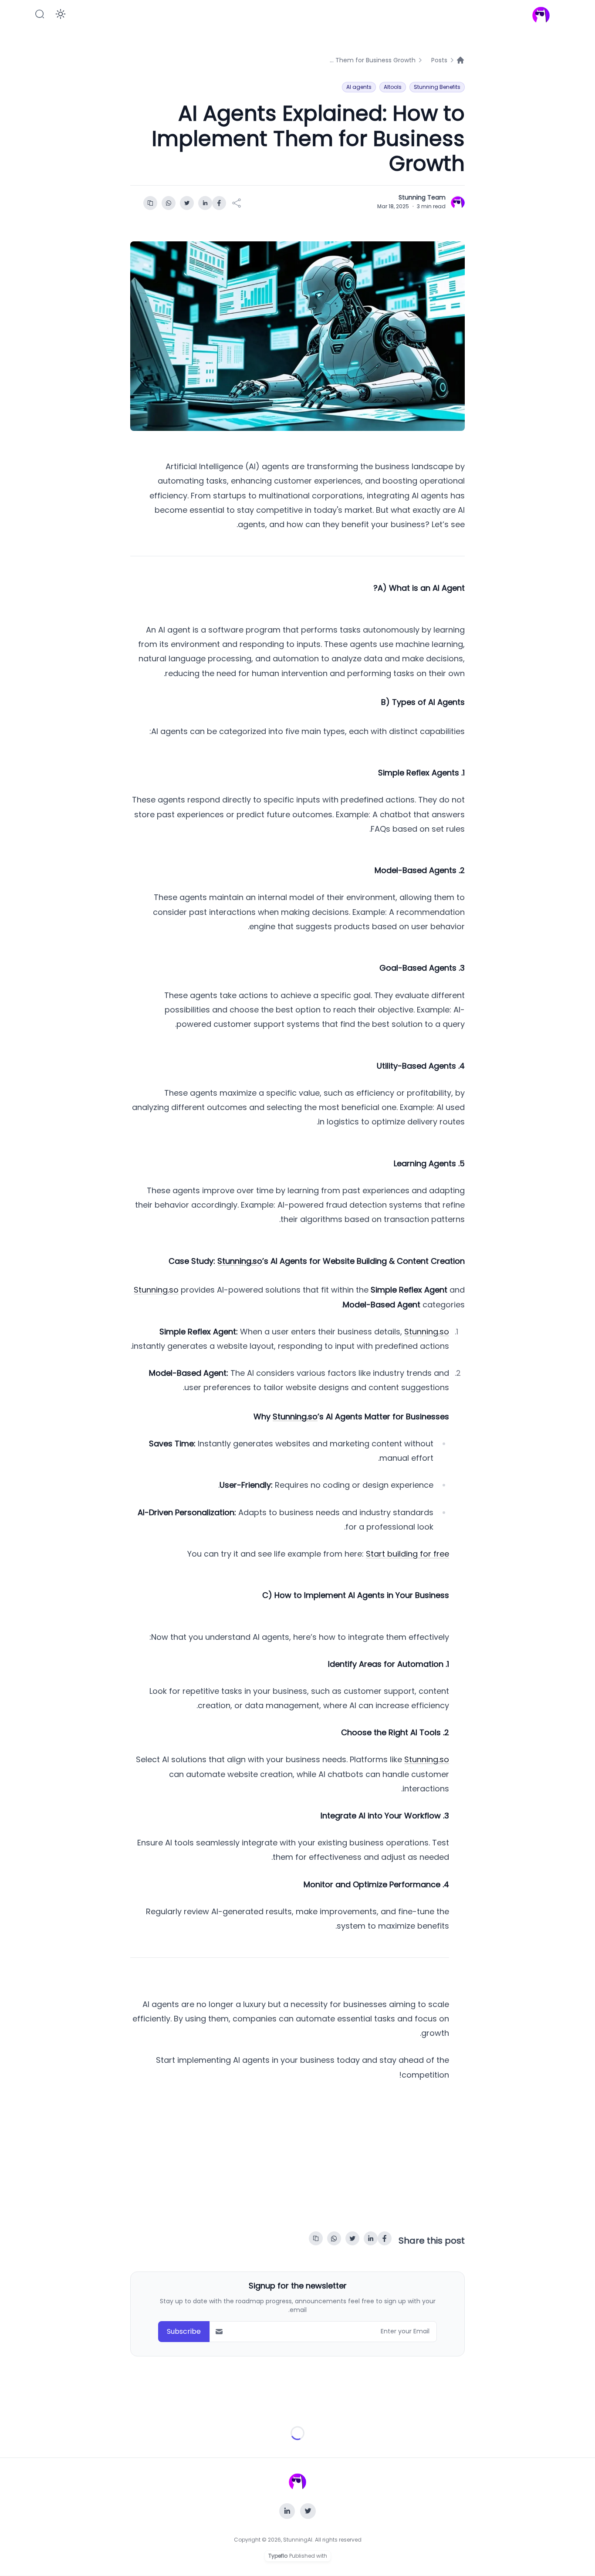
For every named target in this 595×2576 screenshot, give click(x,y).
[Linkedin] (287, 2511)
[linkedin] (205, 203)
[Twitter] (308, 2511)
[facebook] (219, 203)
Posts (439, 60)
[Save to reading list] (150, 203)
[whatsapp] (169, 203)
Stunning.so (156, 1290)
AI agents (359, 87)
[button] (40, 14)
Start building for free (407, 1554)
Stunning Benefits (437, 87)
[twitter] (187, 203)
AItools (393, 87)
